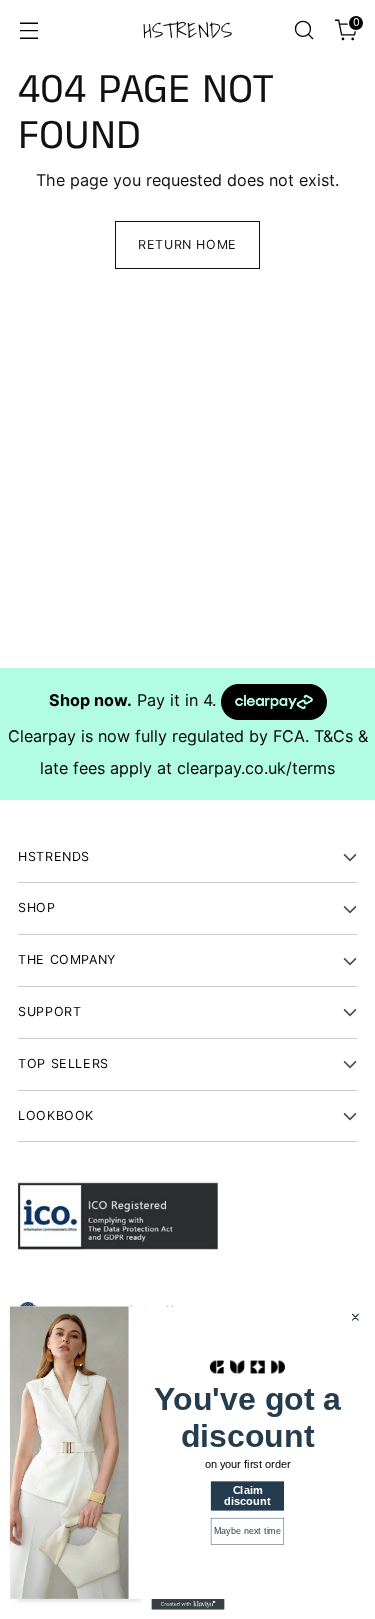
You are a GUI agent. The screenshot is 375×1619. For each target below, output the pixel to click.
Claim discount (247, 1495)
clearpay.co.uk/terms (256, 768)
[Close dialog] (355, 1317)
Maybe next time (247, 1531)
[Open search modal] (303, 30)
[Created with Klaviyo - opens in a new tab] (187, 1604)
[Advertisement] (187, 480)
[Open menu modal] (28, 30)
